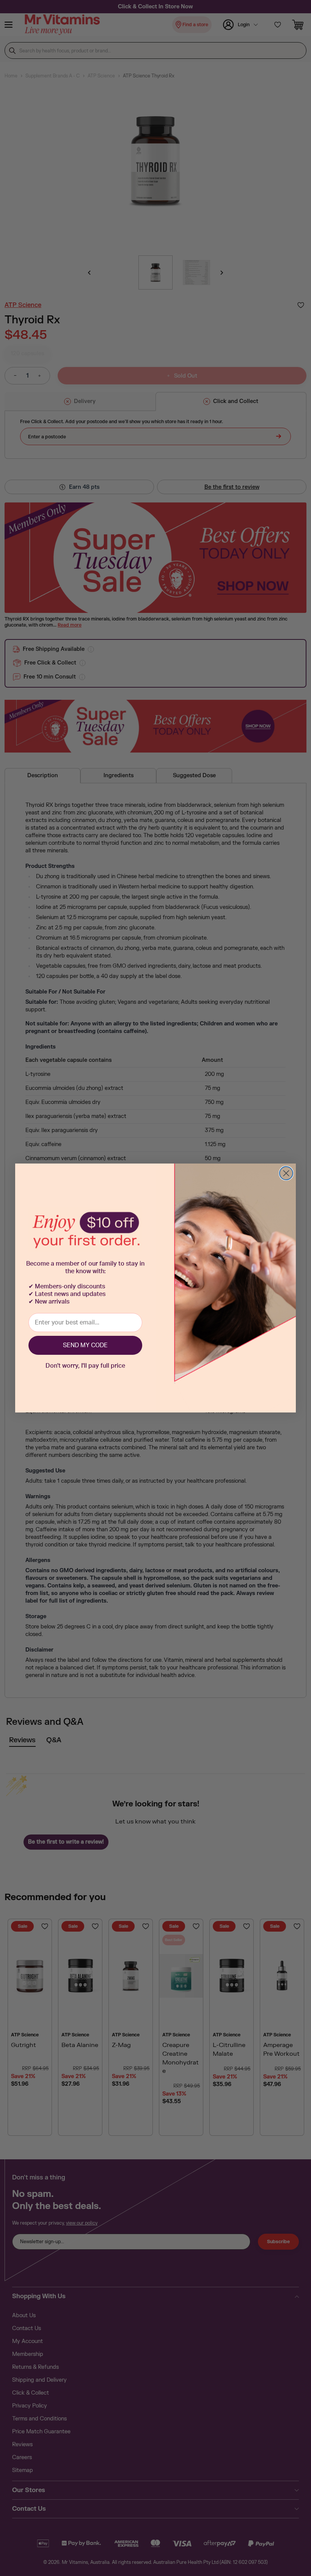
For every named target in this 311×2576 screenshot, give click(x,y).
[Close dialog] (286, 1173)
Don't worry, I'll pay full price (85, 1366)
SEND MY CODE (85, 1345)
